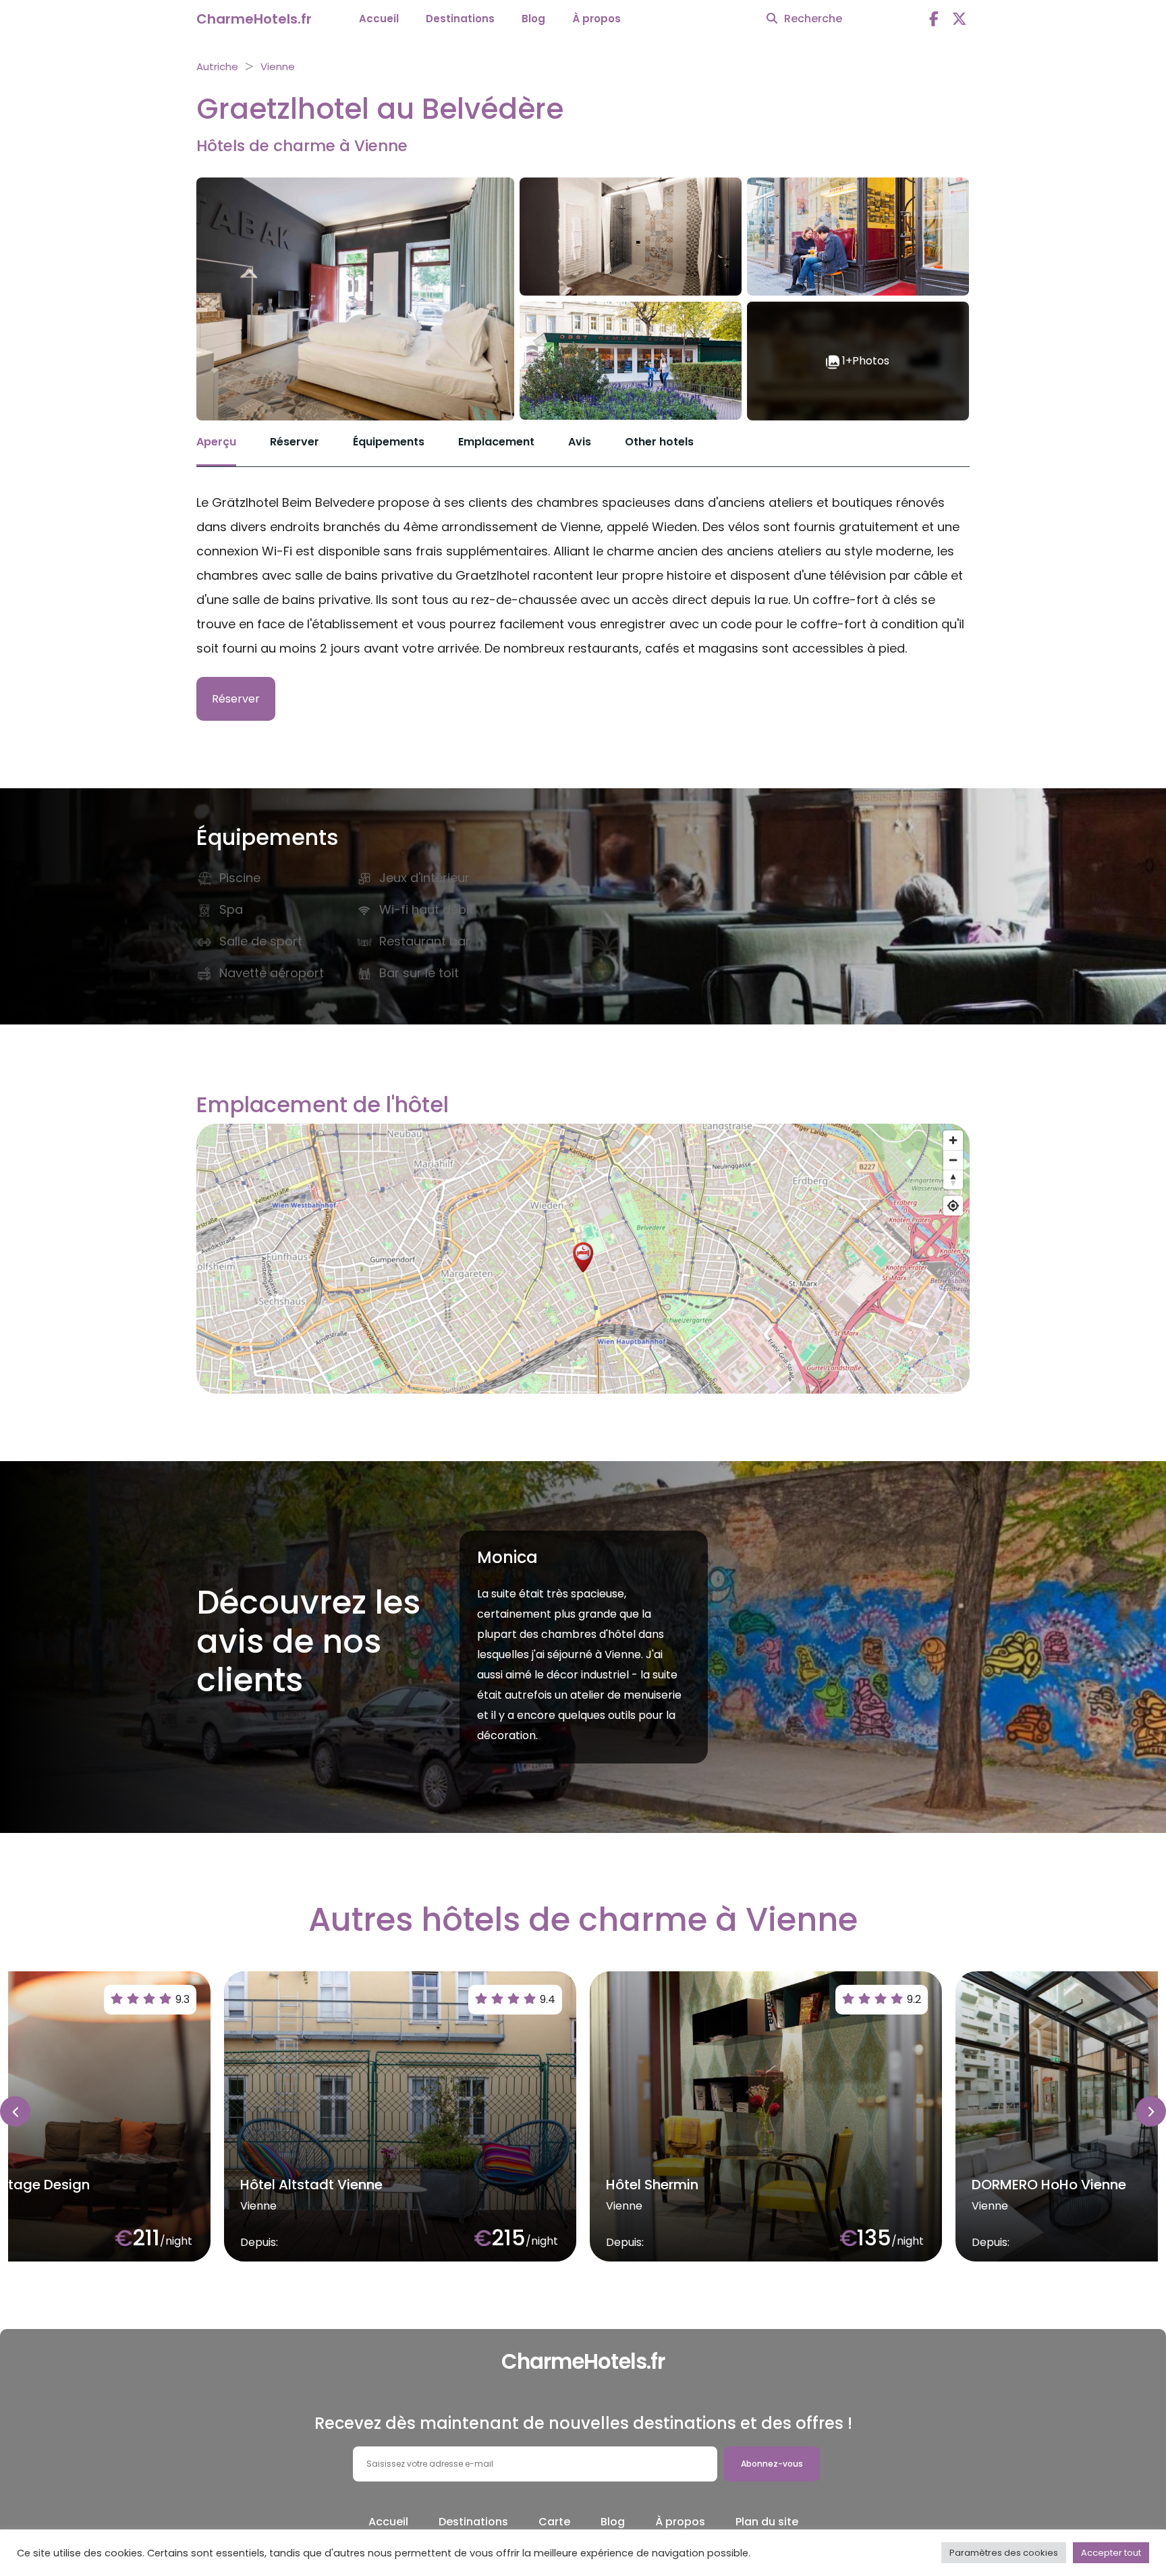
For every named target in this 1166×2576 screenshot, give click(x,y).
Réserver (295, 442)
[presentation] (15, 2111)
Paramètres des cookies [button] (1004, 2553)
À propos (596, 19)
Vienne (278, 66)
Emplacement (496, 442)
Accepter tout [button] (1111, 2553)
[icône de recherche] (772, 19)
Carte (554, 2522)
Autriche (217, 66)
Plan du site (767, 2522)
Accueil (379, 19)
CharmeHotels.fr (254, 19)
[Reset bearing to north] (953, 1179)
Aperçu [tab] (216, 442)
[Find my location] (953, 1206)
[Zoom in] (953, 1140)
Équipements (389, 442)
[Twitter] (960, 19)
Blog (533, 19)
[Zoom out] (953, 1160)
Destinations (460, 19)
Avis (580, 442)
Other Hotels (659, 442)
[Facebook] (934, 19)
